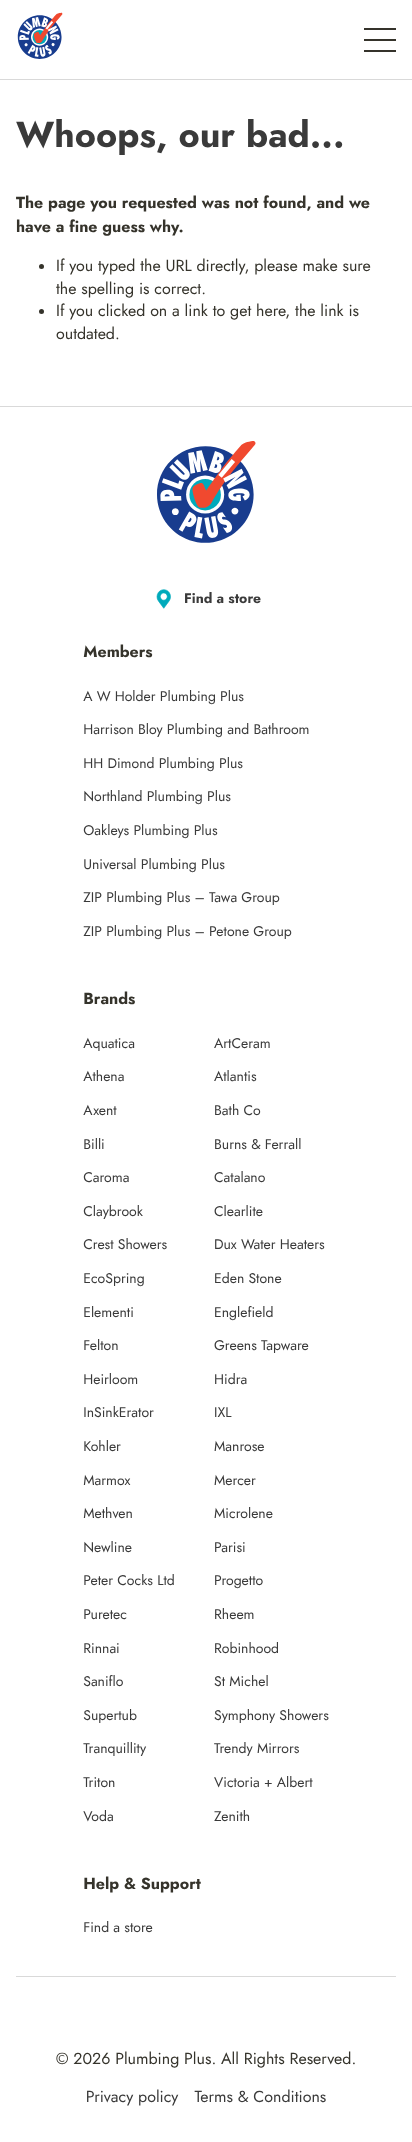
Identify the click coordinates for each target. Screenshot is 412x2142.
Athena (103, 1077)
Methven (108, 1514)
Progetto (238, 1581)
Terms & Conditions (260, 2098)
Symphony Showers (271, 1716)
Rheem (234, 1615)
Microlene (243, 1514)
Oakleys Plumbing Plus (150, 831)
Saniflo (103, 1682)
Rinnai (101, 1649)
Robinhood (246, 1649)
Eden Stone (248, 1279)
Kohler (102, 1447)
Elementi (108, 1313)
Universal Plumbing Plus (154, 865)
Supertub (110, 1716)
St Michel (241, 1682)
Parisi (230, 1548)
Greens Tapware (261, 1346)
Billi (94, 1145)
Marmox (106, 1481)
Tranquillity (114, 1749)
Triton (99, 1783)
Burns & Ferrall (257, 1145)
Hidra (230, 1380)
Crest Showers (125, 1245)
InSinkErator (118, 1413)
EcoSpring (113, 1279)
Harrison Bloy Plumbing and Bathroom (196, 730)
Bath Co (237, 1111)
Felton (100, 1346)
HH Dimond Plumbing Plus (163, 764)
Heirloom (110, 1380)
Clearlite (238, 1212)
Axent (100, 1111)
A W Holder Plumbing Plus (163, 697)
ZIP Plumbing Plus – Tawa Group (181, 898)
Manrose (239, 1447)
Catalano (239, 1178)
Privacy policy (132, 2098)
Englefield (244, 1313)
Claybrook (113, 1212)
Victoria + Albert (263, 1783)
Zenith (232, 1817)
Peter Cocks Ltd (129, 1581)
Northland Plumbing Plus (157, 797)
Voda (98, 1817)
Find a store (222, 599)
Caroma (106, 1178)
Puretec (105, 1615)
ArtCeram (242, 1044)
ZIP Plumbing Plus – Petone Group (187, 932)
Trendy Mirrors (256, 1749)
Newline (107, 1548)
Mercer (235, 1481)
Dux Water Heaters (269, 1245)
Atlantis (235, 1077)
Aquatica (109, 1044)
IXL (223, 1413)
